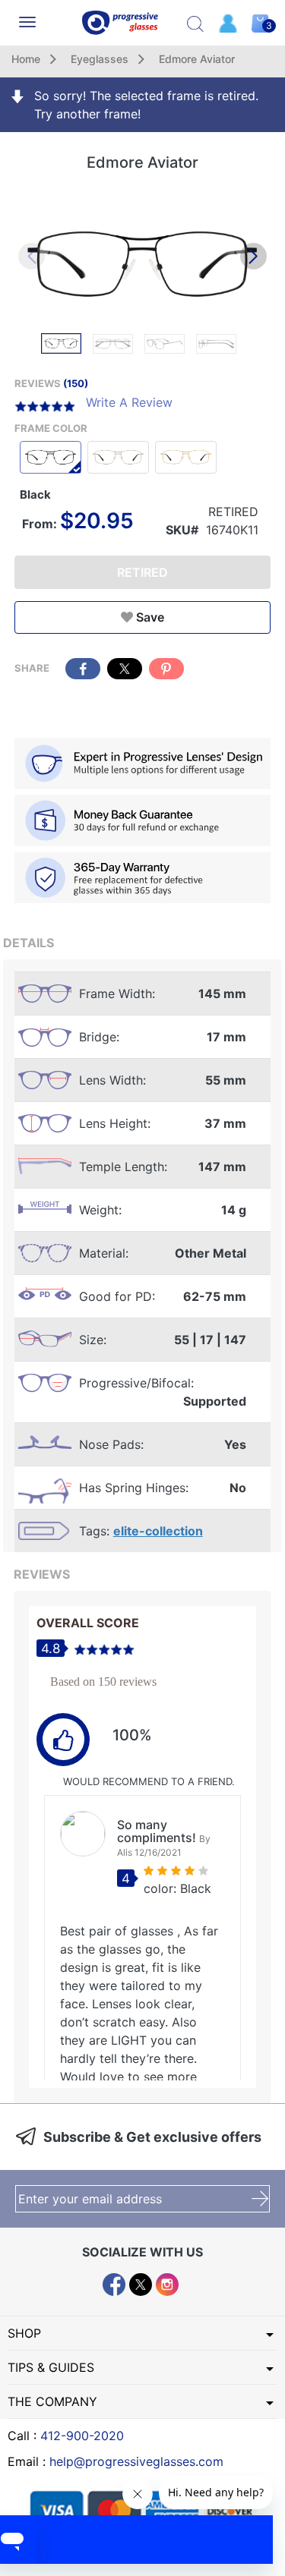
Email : (116, 2461)
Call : (66, 2436)
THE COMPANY (52, 2401)
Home (26, 59)
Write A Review (129, 402)
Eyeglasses (100, 59)
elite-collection (158, 1531)
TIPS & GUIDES (51, 2367)
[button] (253, 256)
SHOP (24, 2333)
